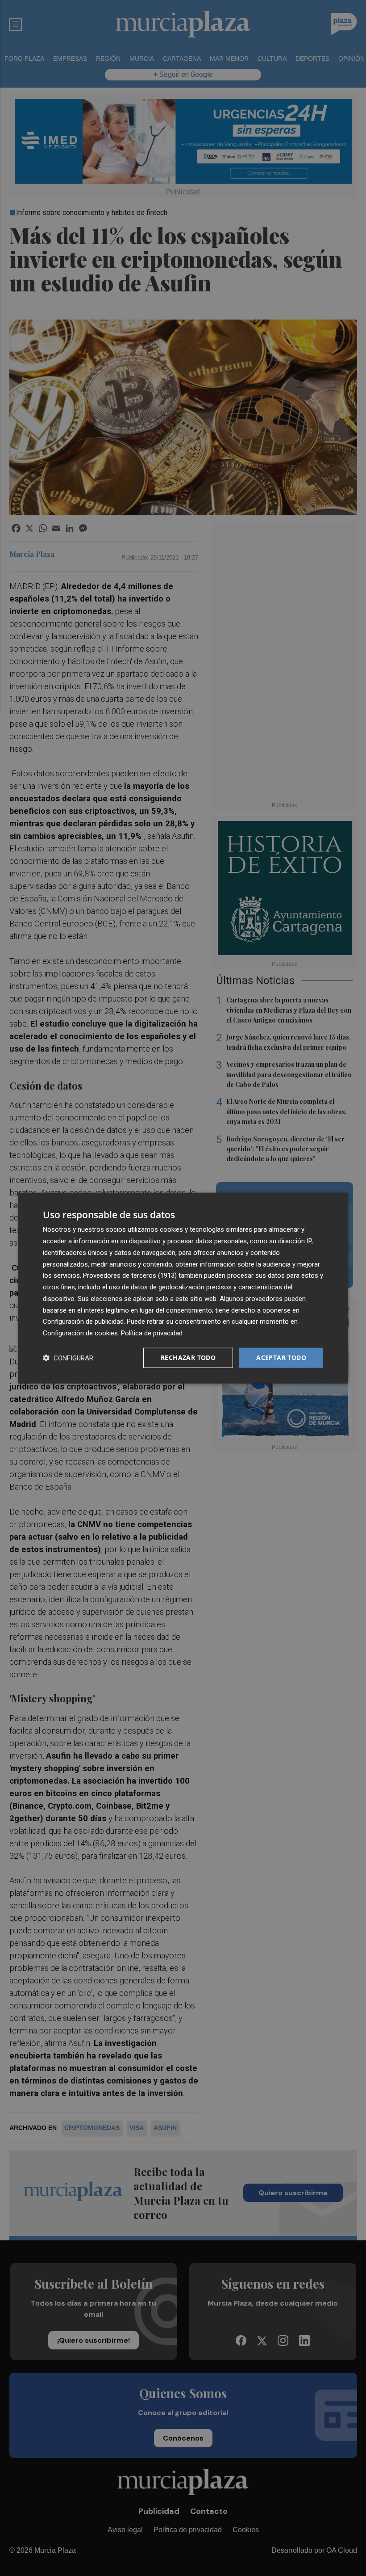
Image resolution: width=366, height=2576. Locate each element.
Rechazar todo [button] (188, 1357)
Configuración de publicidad (83, 1322)
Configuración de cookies (80, 1333)
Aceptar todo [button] (281, 1357)
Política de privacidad (152, 1333)
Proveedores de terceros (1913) (130, 1275)
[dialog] (183, 1288)
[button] (68, 1357)
